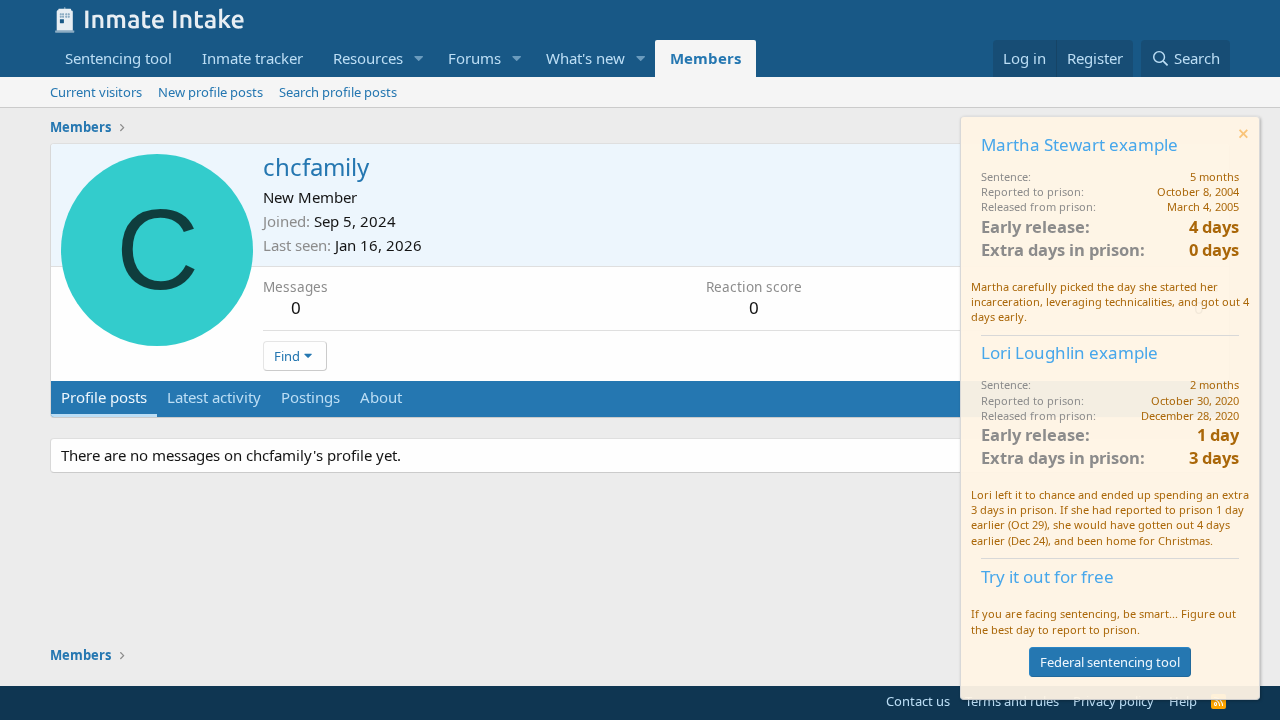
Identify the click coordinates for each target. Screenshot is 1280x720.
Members (705, 58)
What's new (585, 58)
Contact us (918, 701)
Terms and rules (1012, 701)
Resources (368, 58)
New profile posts (210, 92)
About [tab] (381, 397)
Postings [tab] (310, 397)
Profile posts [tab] (104, 397)
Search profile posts (338, 92)
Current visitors (96, 92)
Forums (474, 58)
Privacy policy (1113, 701)
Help (1183, 701)
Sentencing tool (118, 58)
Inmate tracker (252, 58)
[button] (419, 58)
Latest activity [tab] (214, 397)
